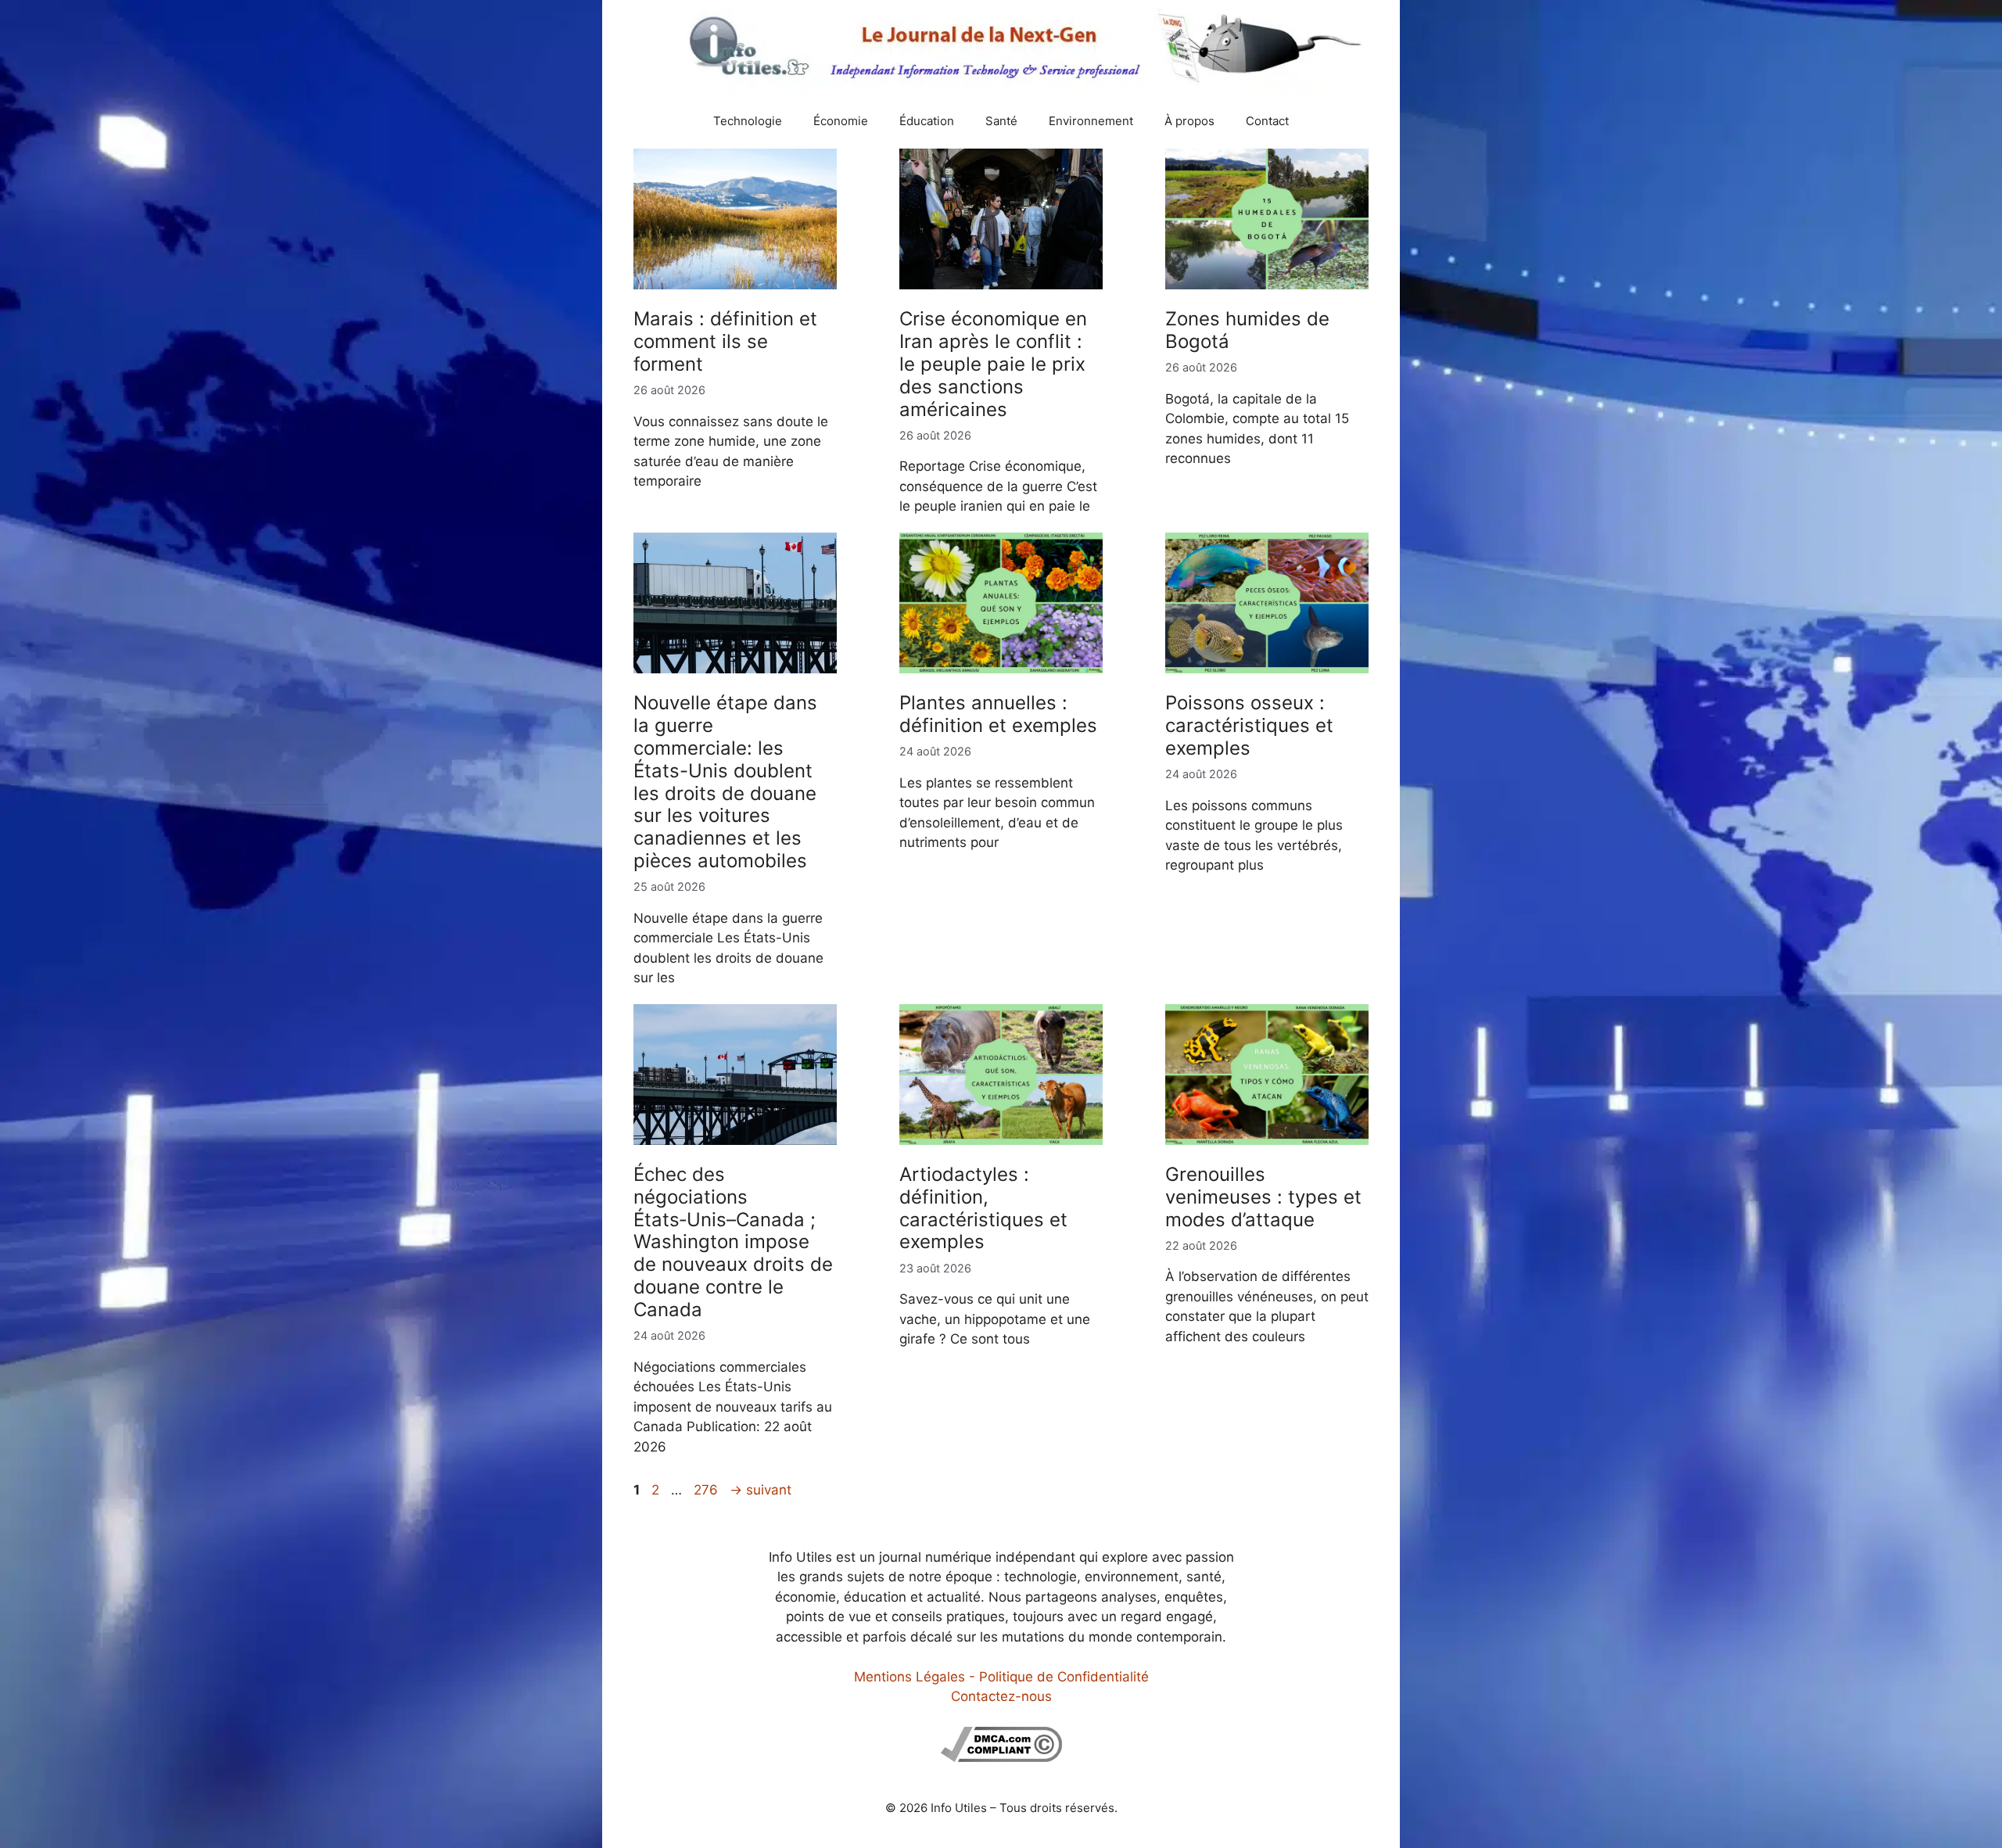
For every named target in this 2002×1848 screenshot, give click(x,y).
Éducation (927, 121)
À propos (1189, 121)
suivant (761, 1490)
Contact (1267, 121)
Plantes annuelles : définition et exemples (998, 714)
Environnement (1091, 121)
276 (707, 1490)
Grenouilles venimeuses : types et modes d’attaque (1263, 1197)
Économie (841, 121)
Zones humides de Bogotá (1247, 330)
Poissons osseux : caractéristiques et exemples (1249, 725)
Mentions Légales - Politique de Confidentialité (1001, 1677)
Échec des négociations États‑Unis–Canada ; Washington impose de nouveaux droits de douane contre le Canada (733, 1242)
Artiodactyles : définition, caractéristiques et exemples (983, 1208)
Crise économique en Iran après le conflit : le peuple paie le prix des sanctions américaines (993, 364)
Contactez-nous (1001, 1696)
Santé (1001, 121)
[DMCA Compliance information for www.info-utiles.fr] (1001, 1757)
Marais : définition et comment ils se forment (725, 341)
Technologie (748, 121)
